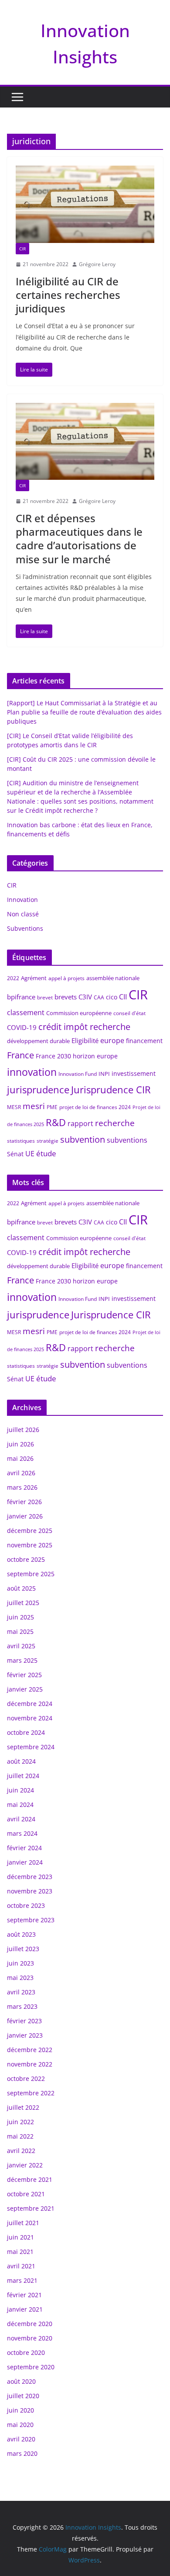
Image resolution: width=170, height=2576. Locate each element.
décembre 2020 (30, 2324)
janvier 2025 (25, 1689)
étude (46, 1153)
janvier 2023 (25, 2035)
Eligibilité (85, 1040)
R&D (56, 1122)
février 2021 (24, 2295)
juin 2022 (20, 2122)
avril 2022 (21, 2151)
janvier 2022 (25, 2165)
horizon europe (95, 1056)
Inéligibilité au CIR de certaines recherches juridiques (68, 295)
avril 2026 (21, 1473)
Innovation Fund (78, 1074)
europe (112, 1040)
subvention (83, 1139)
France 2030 (53, 1056)
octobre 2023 (26, 1905)
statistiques (21, 1141)
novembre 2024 (30, 1718)
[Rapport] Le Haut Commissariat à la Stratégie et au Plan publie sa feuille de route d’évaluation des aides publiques (84, 712)
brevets (66, 997)
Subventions (25, 928)
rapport (80, 1123)
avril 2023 (21, 1992)
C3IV (85, 997)
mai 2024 (20, 1805)
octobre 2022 (26, 2078)
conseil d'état (129, 1013)
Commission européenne (79, 1013)
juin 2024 (20, 1790)
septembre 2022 (31, 2093)
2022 (13, 978)
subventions (127, 1140)
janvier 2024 (25, 1862)
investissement (134, 1073)
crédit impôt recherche (84, 1027)
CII (123, 997)
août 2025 (21, 1588)
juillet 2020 (23, 2396)
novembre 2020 (30, 2338)
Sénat (15, 1154)
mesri (34, 1106)
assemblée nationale (113, 978)
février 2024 (24, 1848)
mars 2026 (22, 1487)
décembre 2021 (30, 2179)
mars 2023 (22, 2006)
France (20, 1055)
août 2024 (21, 1761)
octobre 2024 (26, 1732)
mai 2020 (20, 2425)
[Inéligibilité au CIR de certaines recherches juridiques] (85, 204)
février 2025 (24, 1675)
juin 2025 (20, 1617)
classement (26, 1012)
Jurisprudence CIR (111, 1089)
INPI (104, 1074)
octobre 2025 (26, 1559)
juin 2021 (20, 2237)
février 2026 (24, 1502)
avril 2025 (21, 1646)
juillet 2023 (23, 1949)
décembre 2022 (30, 2050)
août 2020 (21, 2381)
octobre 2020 (26, 2352)
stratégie (48, 1141)
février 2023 (24, 2021)
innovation (32, 1072)
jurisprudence (38, 1090)
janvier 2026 (25, 1516)
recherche (115, 1123)
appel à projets (66, 978)
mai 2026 (20, 1458)
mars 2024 (22, 1833)
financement (144, 1041)
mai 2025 (20, 1631)
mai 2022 (20, 2136)
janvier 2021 (25, 2309)
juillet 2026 (23, 1430)
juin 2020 (20, 2410)
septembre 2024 (31, 1747)
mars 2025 (22, 1660)
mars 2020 (22, 2453)
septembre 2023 (31, 1920)
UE (30, 1154)
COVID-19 (22, 1027)
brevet (45, 997)
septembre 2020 (31, 2367)
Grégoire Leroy (97, 264)
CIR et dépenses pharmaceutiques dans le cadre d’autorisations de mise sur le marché (79, 539)
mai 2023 (20, 1978)
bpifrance (21, 997)
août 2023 (21, 1934)
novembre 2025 (30, 1545)
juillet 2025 (23, 1603)
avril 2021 (21, 2266)
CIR (22, 249)
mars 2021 (22, 2280)
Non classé (23, 914)
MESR (14, 1107)
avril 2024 (21, 1819)
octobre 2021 (26, 2194)
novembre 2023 (30, 1891)
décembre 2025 (30, 1531)
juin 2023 (20, 1963)
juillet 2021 (23, 2223)
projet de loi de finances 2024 (95, 1107)
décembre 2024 (30, 1704)
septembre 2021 (31, 2208)
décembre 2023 (30, 1877)
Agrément (34, 978)
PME (52, 1107)
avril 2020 (21, 2439)
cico (112, 997)
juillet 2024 (23, 1776)
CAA (99, 997)
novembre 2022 (30, 2064)
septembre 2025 (31, 1574)
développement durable (38, 1041)
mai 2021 (20, 2252)
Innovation (22, 900)
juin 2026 (20, 1444)
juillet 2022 (23, 2107)
